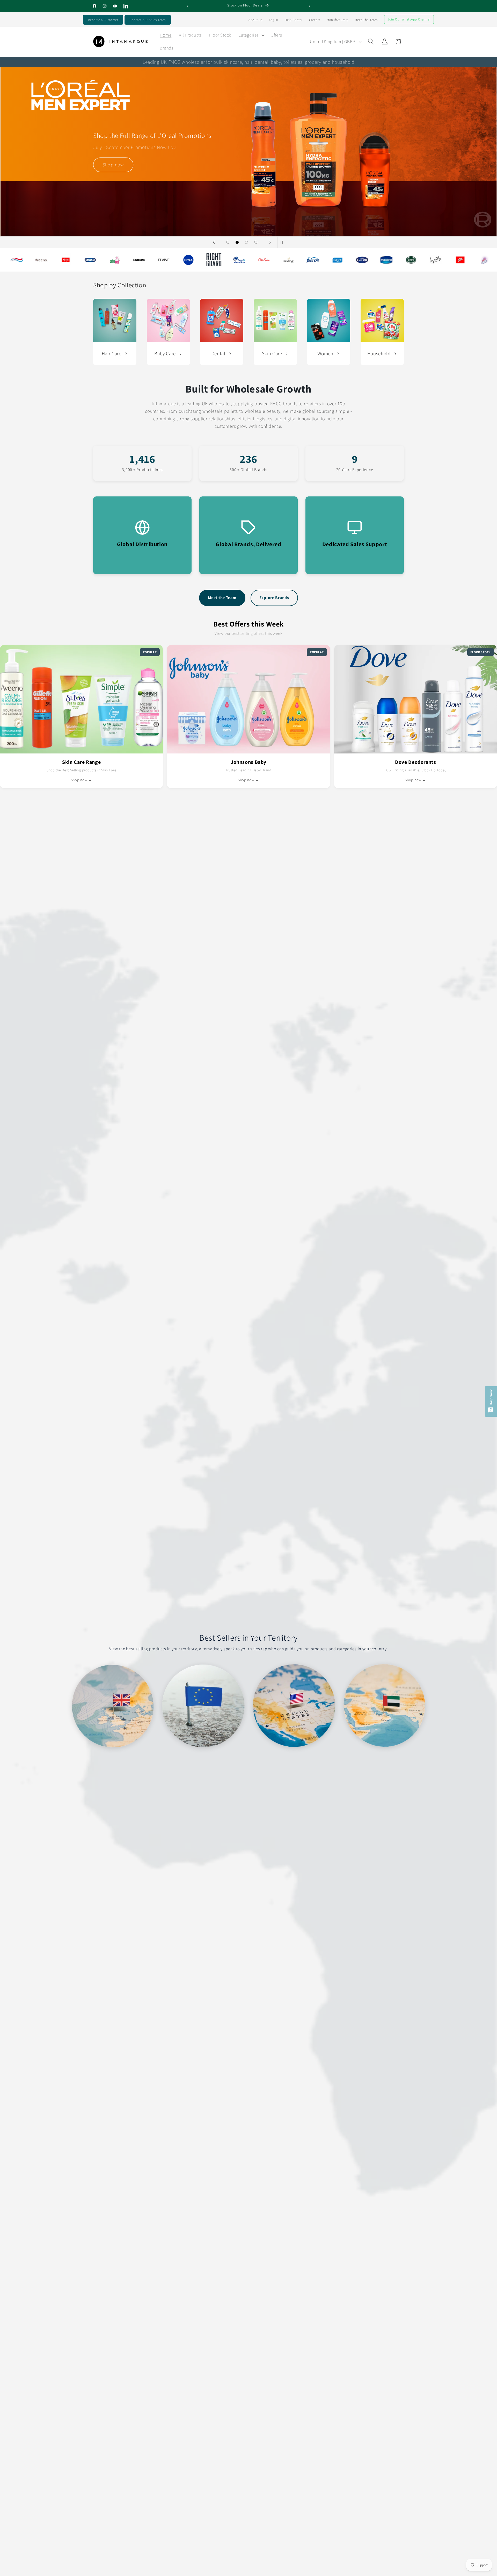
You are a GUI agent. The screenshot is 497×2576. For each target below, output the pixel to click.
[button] (251, 35)
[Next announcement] (310, 6)
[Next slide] (270, 242)
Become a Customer (103, 20)
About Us (255, 20)
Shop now (116, 201)
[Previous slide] (214, 242)
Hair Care (112, 353)
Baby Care (165, 353)
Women (325, 353)
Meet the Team (222, 598)
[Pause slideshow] (283, 242)
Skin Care (272, 353)
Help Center (294, 20)
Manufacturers (337, 20)
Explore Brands (274, 598)
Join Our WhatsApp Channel (409, 19)
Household (379, 353)
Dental (218, 353)
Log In (274, 20)
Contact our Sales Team (148, 20)
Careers (315, 20)
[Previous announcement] (187, 6)
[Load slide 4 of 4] (256, 242)
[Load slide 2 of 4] (237, 242)
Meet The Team (366, 20)
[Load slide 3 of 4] (246, 242)
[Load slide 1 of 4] (228, 242)
